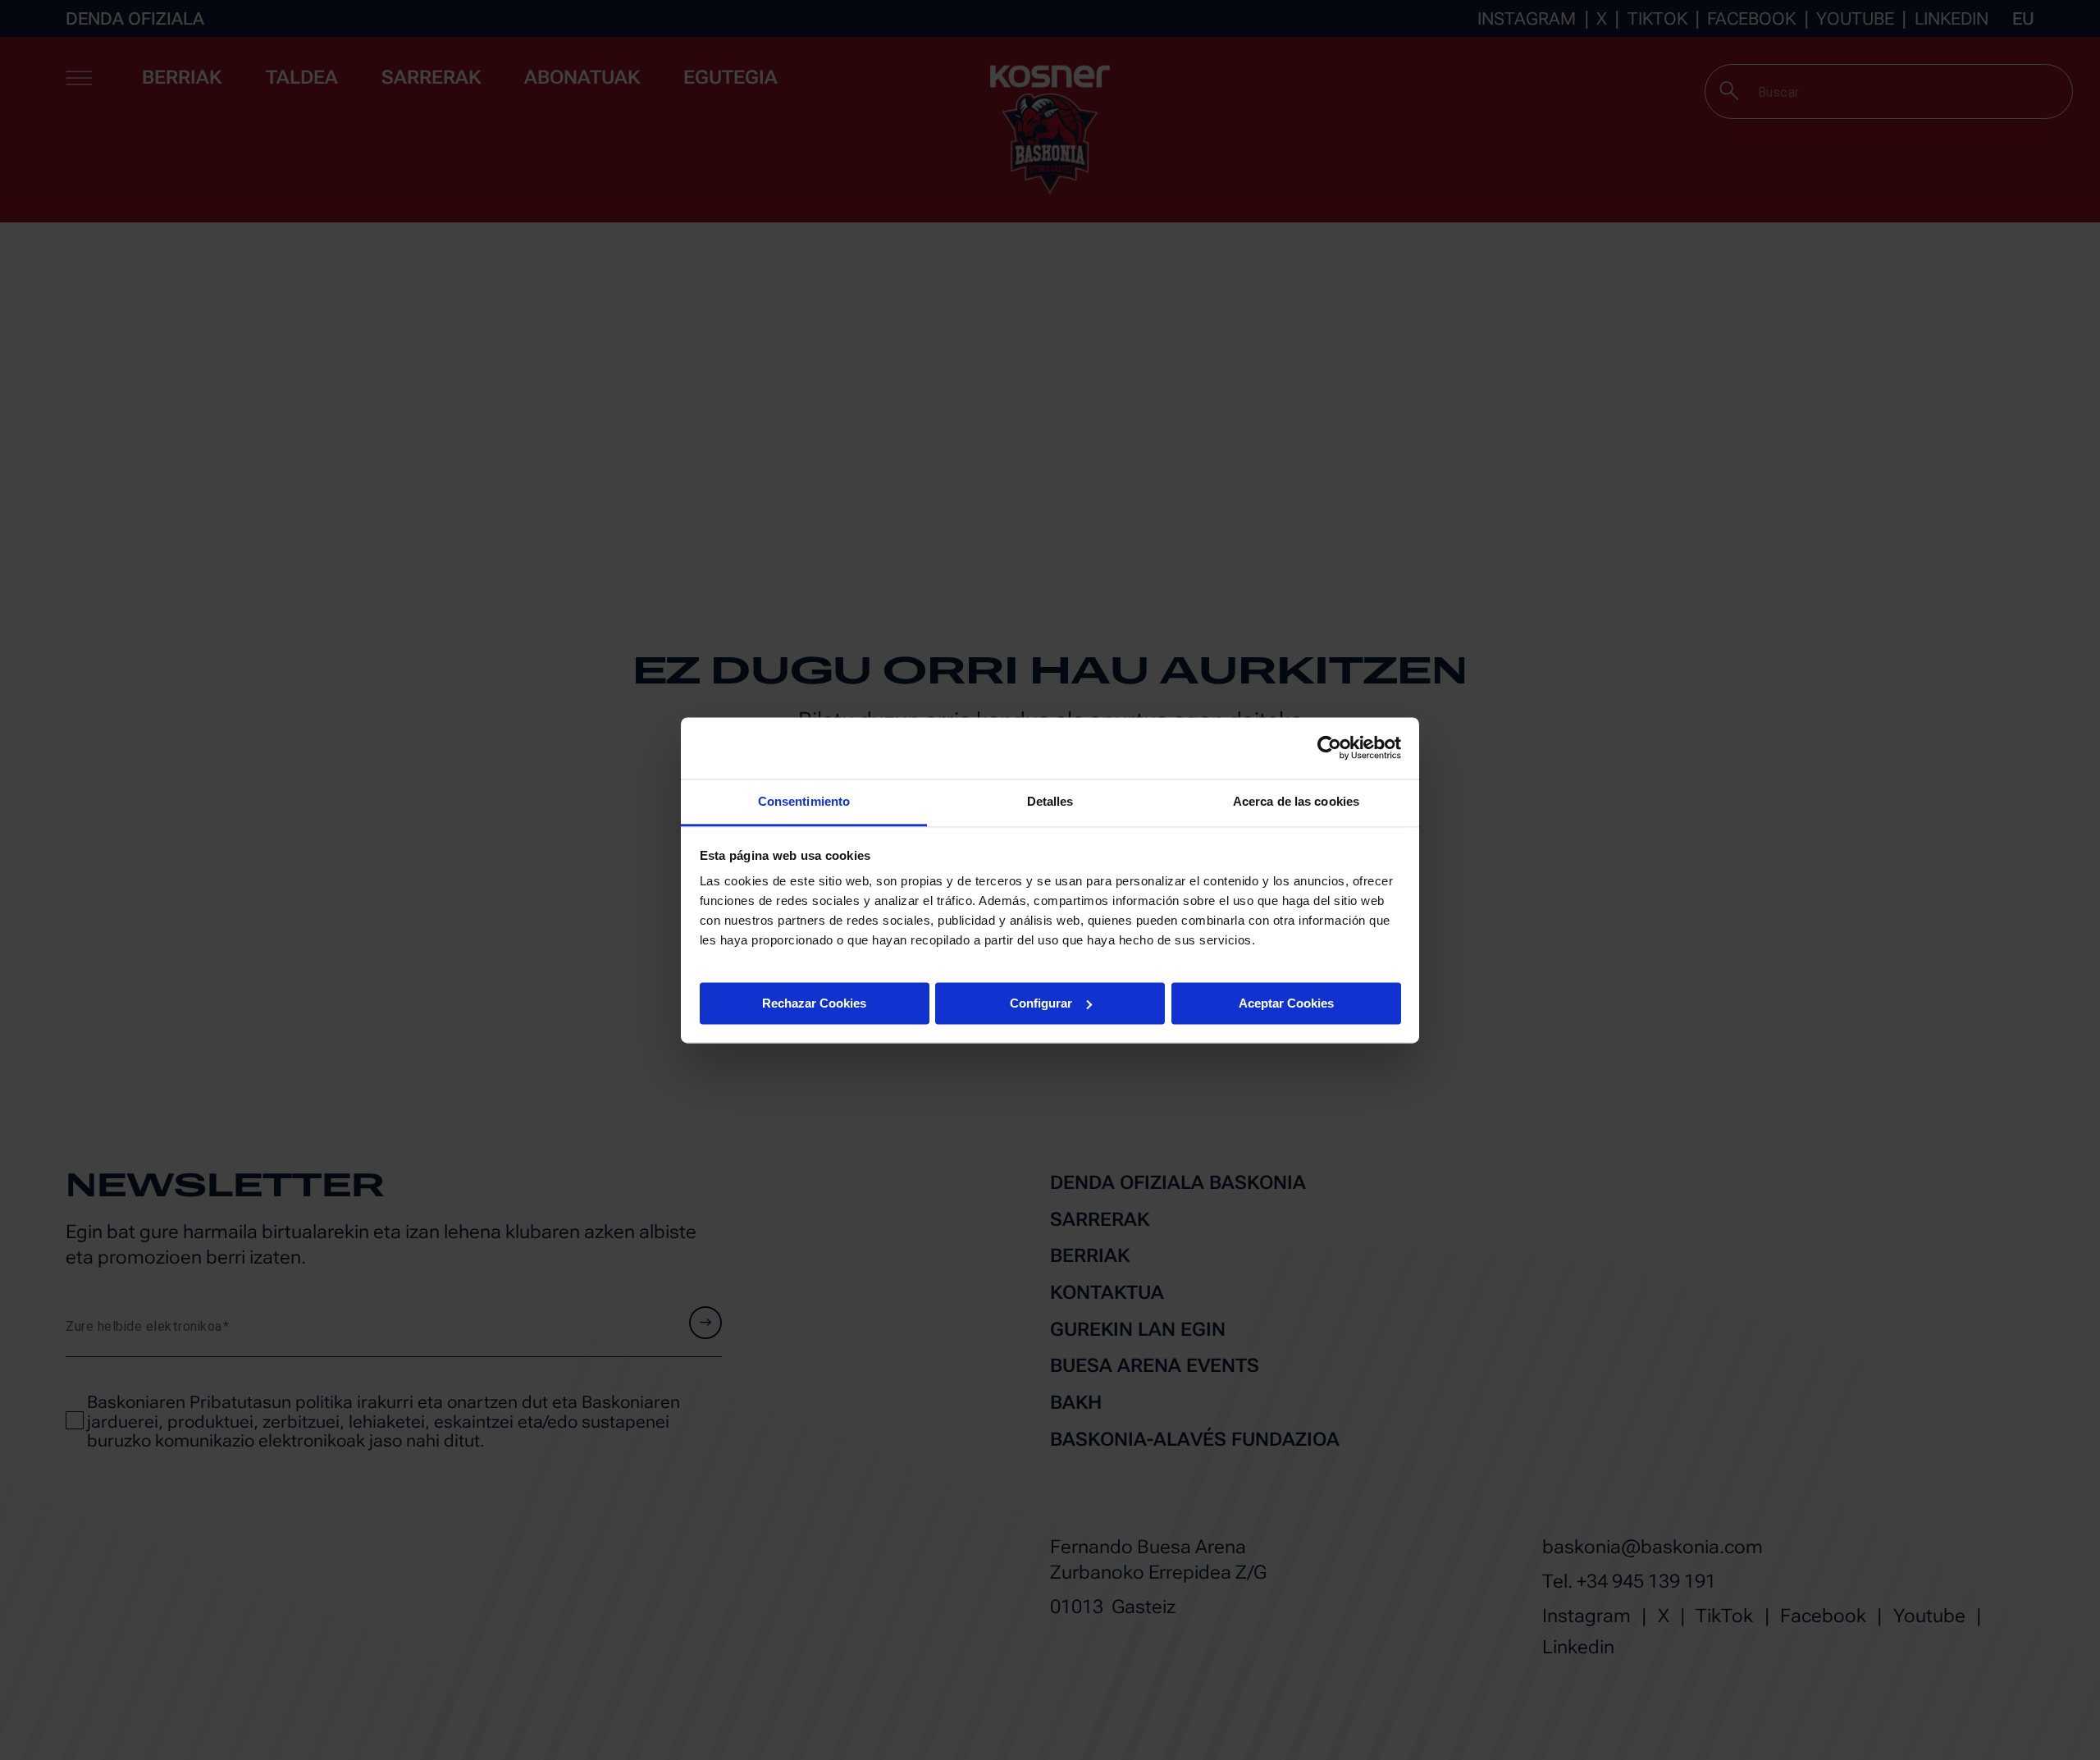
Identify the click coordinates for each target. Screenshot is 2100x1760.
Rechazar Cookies (814, 1002)
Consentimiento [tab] (804, 801)
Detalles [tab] (1050, 801)
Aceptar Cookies (1286, 1002)
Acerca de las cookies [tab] (1296, 801)
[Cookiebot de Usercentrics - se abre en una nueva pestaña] (1329, 747)
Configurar (1041, 1002)
